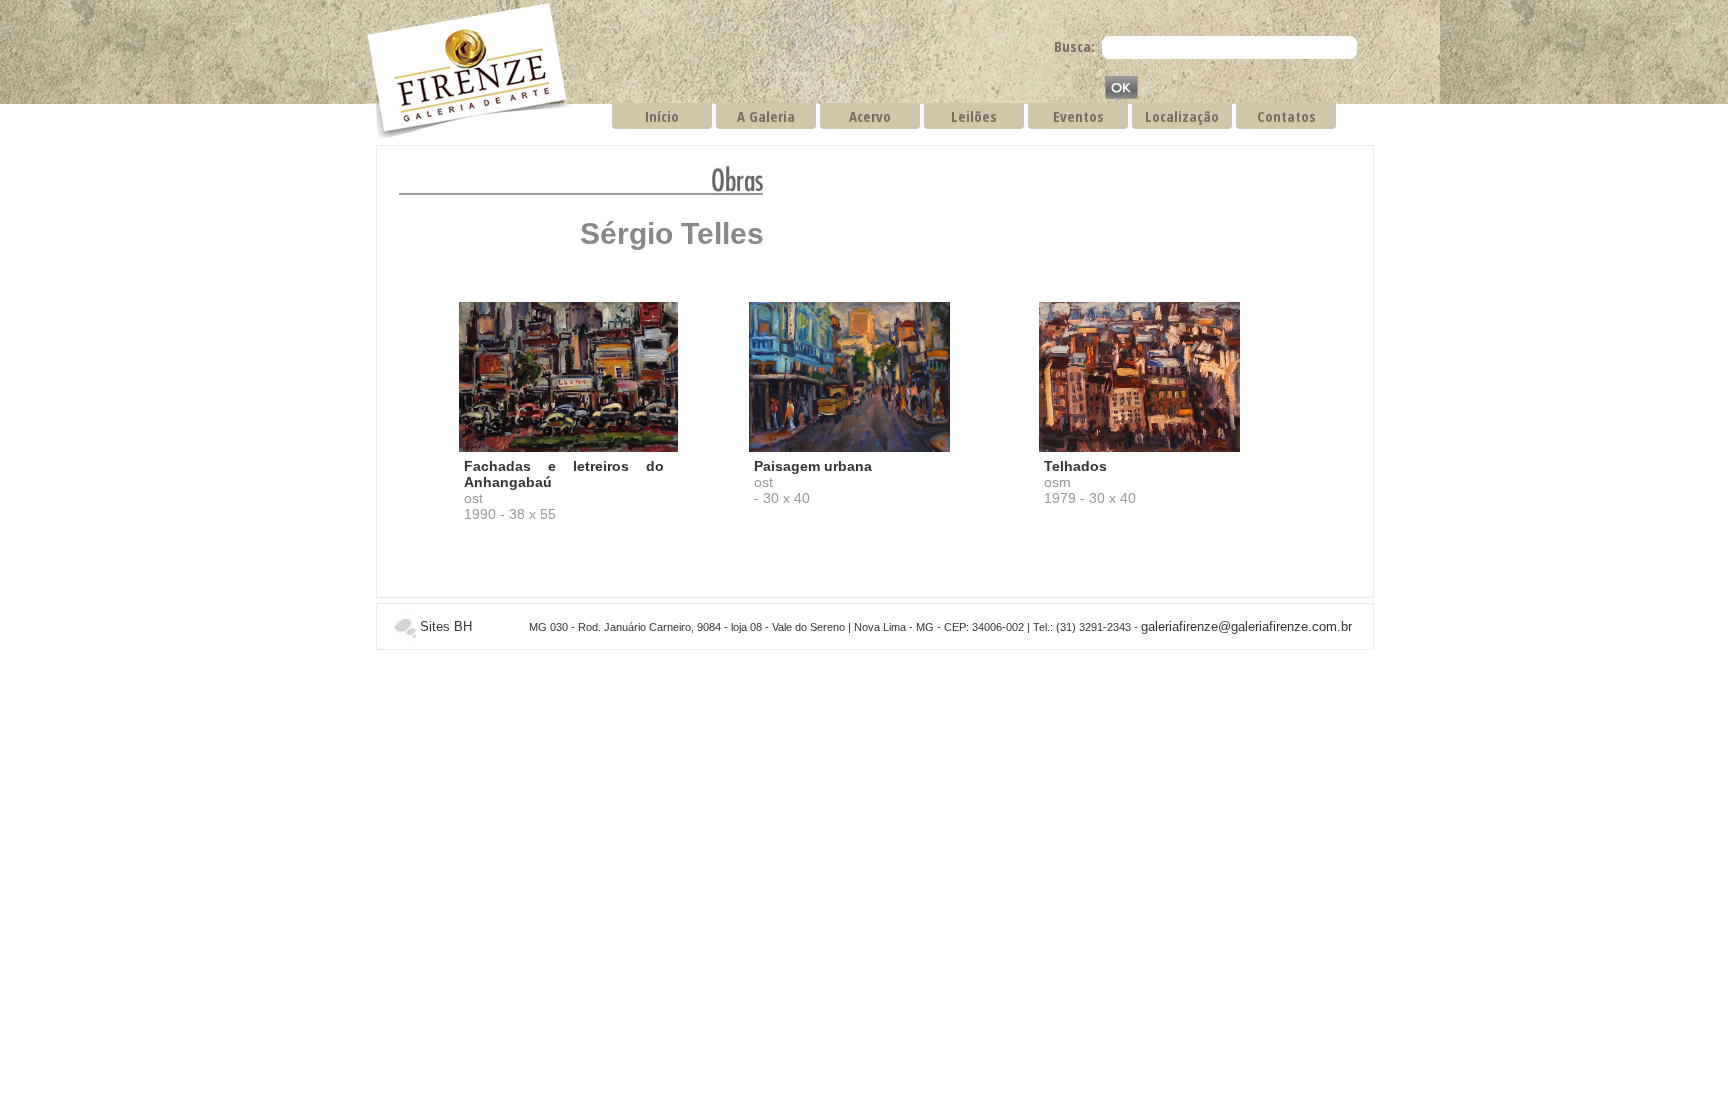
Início (662, 116)
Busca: (1074, 46)
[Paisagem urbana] (849, 448)
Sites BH (446, 626)
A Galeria (766, 116)
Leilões (974, 116)
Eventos (1078, 116)
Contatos (1286, 116)
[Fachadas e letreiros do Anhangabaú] (568, 448)
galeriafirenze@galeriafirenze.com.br (1246, 626)
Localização (1182, 116)
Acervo (870, 116)
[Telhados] (1139, 448)
